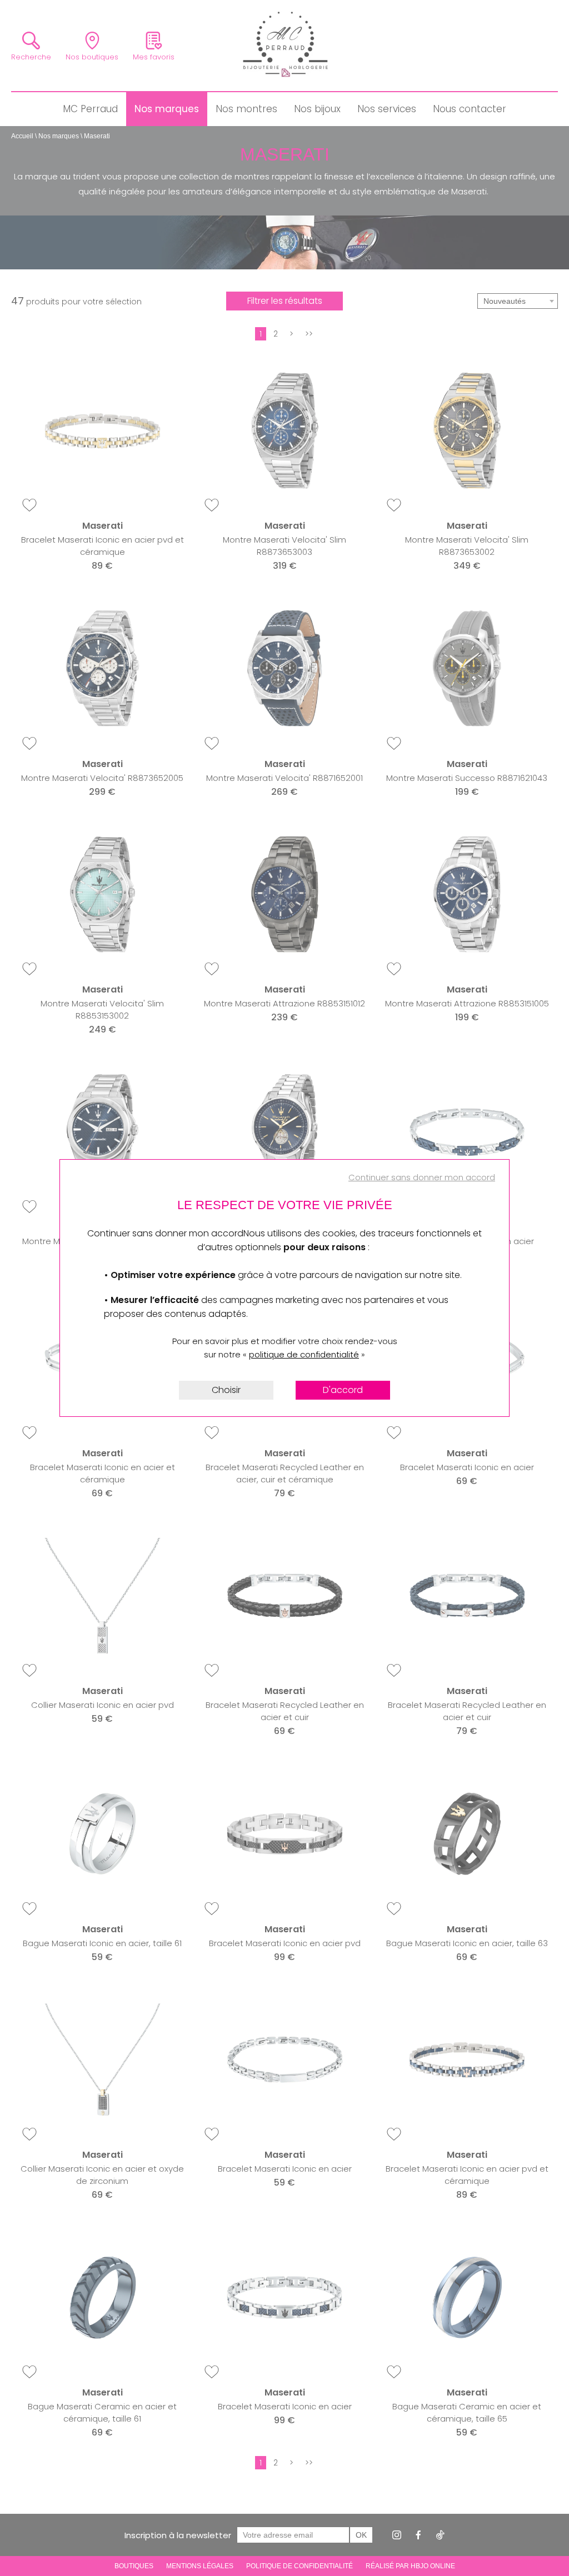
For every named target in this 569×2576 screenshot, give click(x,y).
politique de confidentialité (304, 1354)
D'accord (343, 1390)
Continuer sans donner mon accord (422, 1177)
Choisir (226, 1390)
